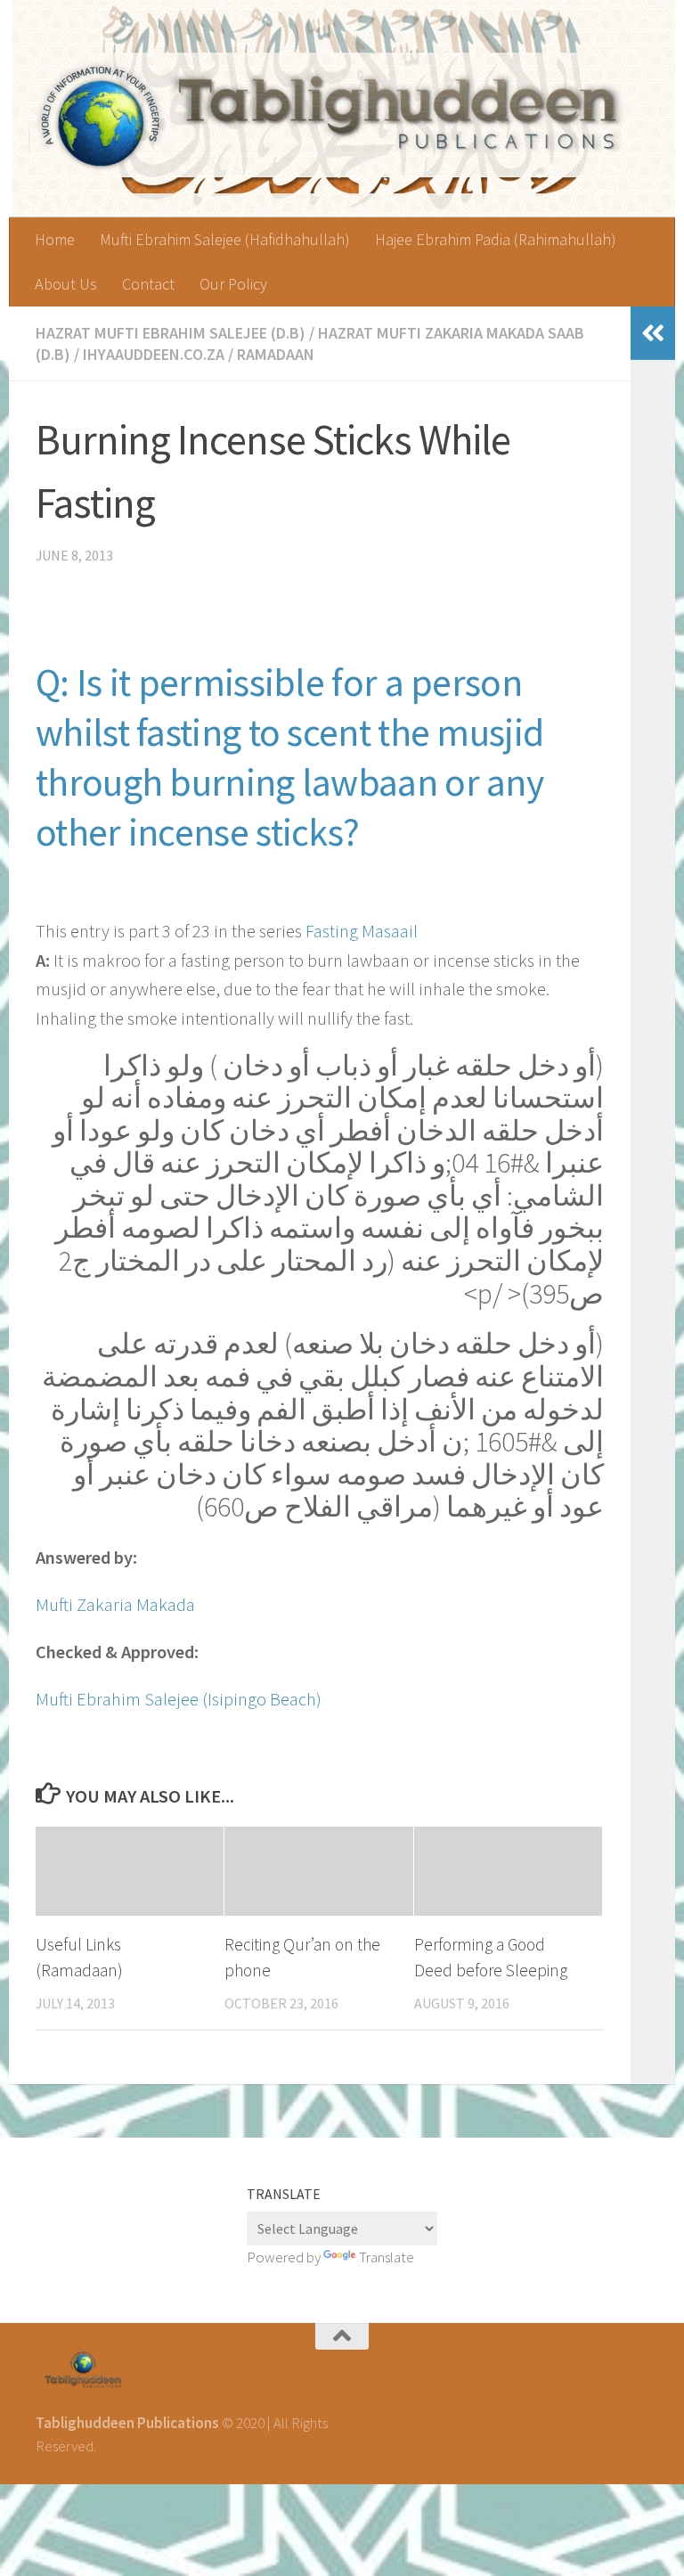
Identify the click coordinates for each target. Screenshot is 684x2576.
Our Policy (233, 284)
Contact (148, 284)
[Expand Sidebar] (653, 333)
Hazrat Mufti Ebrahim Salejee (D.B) (171, 333)
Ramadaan (276, 354)
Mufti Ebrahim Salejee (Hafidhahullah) (225, 239)
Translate (387, 2257)
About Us (66, 284)
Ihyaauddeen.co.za (154, 354)
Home (55, 239)
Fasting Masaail (362, 931)
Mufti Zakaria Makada (115, 1605)
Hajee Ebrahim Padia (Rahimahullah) (496, 239)
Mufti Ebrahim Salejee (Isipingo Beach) (179, 1699)
